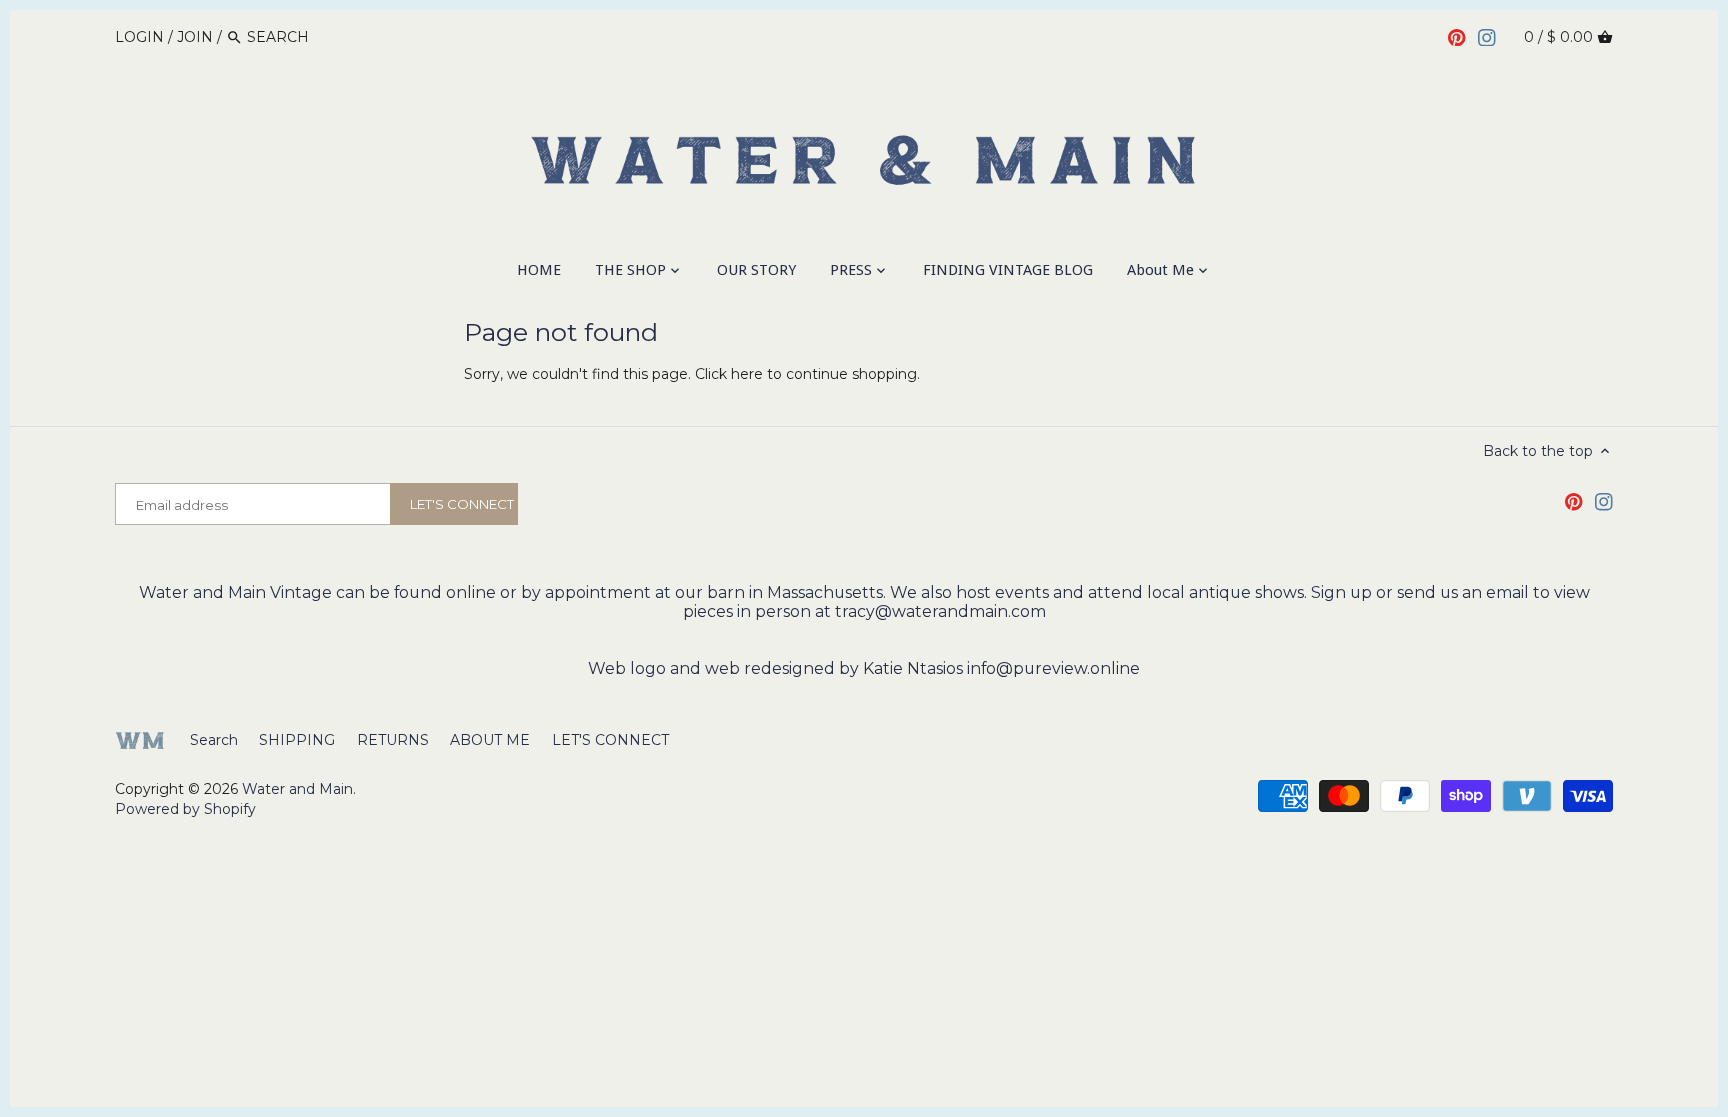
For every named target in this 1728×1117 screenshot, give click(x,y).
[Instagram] (1487, 36)
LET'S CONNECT (610, 740)
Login (139, 37)
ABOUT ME (490, 740)
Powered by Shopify (185, 809)
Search (214, 740)
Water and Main (297, 789)
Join (195, 37)
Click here (729, 374)
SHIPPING (297, 740)
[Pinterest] (1457, 36)
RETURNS (393, 740)
